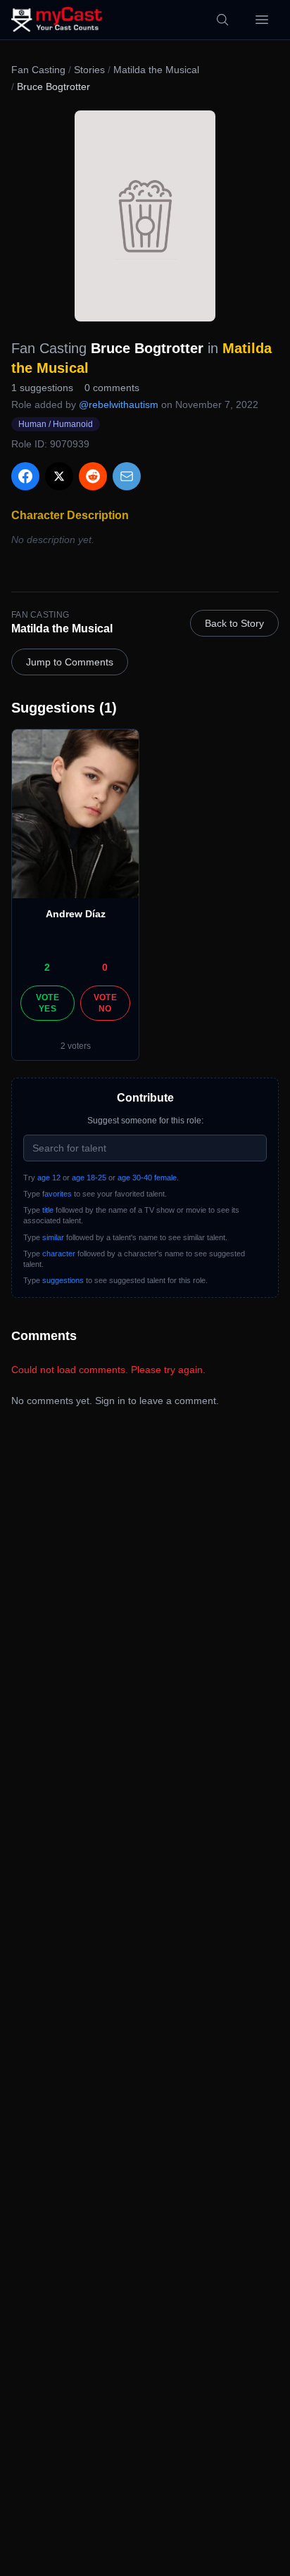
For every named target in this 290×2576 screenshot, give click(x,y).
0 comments (112, 388)
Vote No (105, 1003)
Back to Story (234, 623)
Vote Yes (48, 1003)
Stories (89, 70)
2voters (76, 1046)
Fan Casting (38, 70)
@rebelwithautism (119, 404)
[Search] (222, 20)
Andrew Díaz (76, 914)
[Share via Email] (127, 476)
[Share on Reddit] (93, 476)
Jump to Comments (70, 662)
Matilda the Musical (156, 70)
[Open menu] (262, 20)
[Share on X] (59, 476)
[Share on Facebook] (25, 476)
